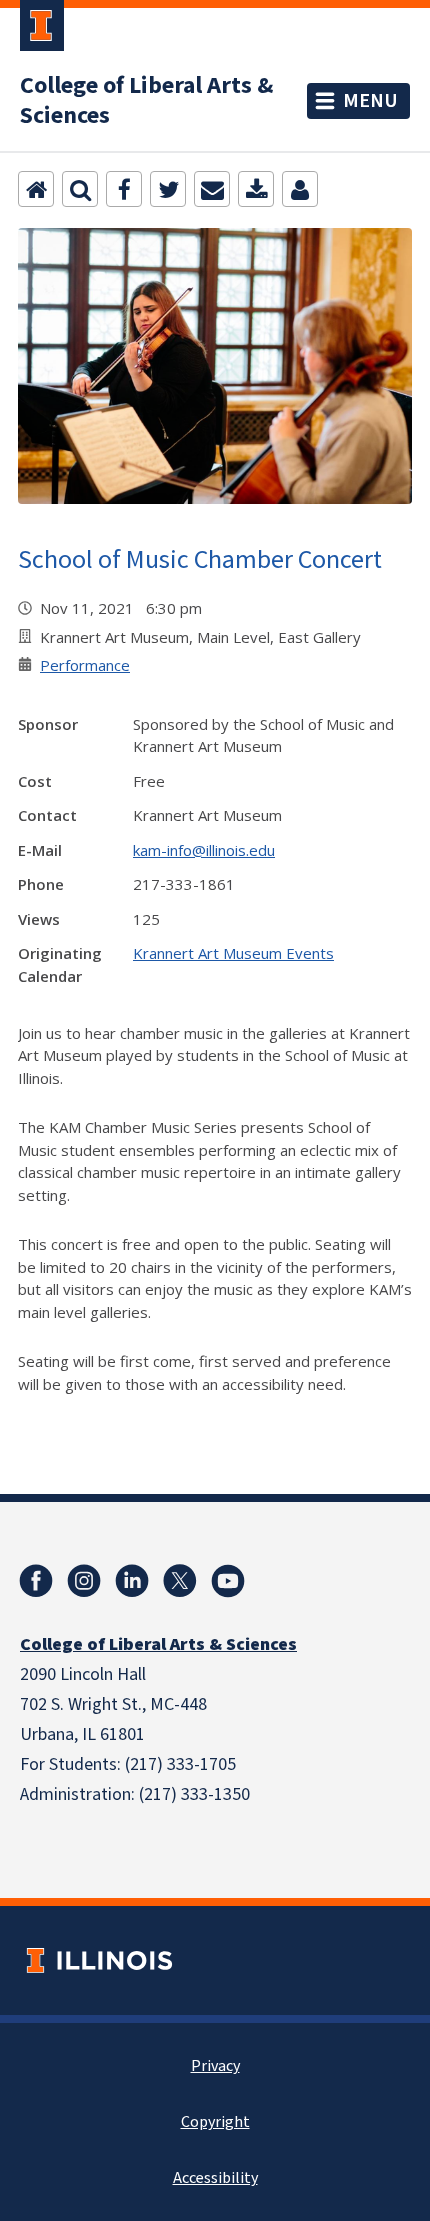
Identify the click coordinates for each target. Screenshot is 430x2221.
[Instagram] (84, 1581)
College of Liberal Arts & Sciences (146, 101)
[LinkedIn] (132, 1581)
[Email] (212, 189)
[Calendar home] (36, 189)
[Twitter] (168, 189)
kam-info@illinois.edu (204, 850)
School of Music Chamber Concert (200, 558)
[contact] (300, 189)
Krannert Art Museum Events (233, 953)
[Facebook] (124, 189)
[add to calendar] (256, 189)
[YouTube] (228, 1581)
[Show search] (80, 189)
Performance (85, 665)
